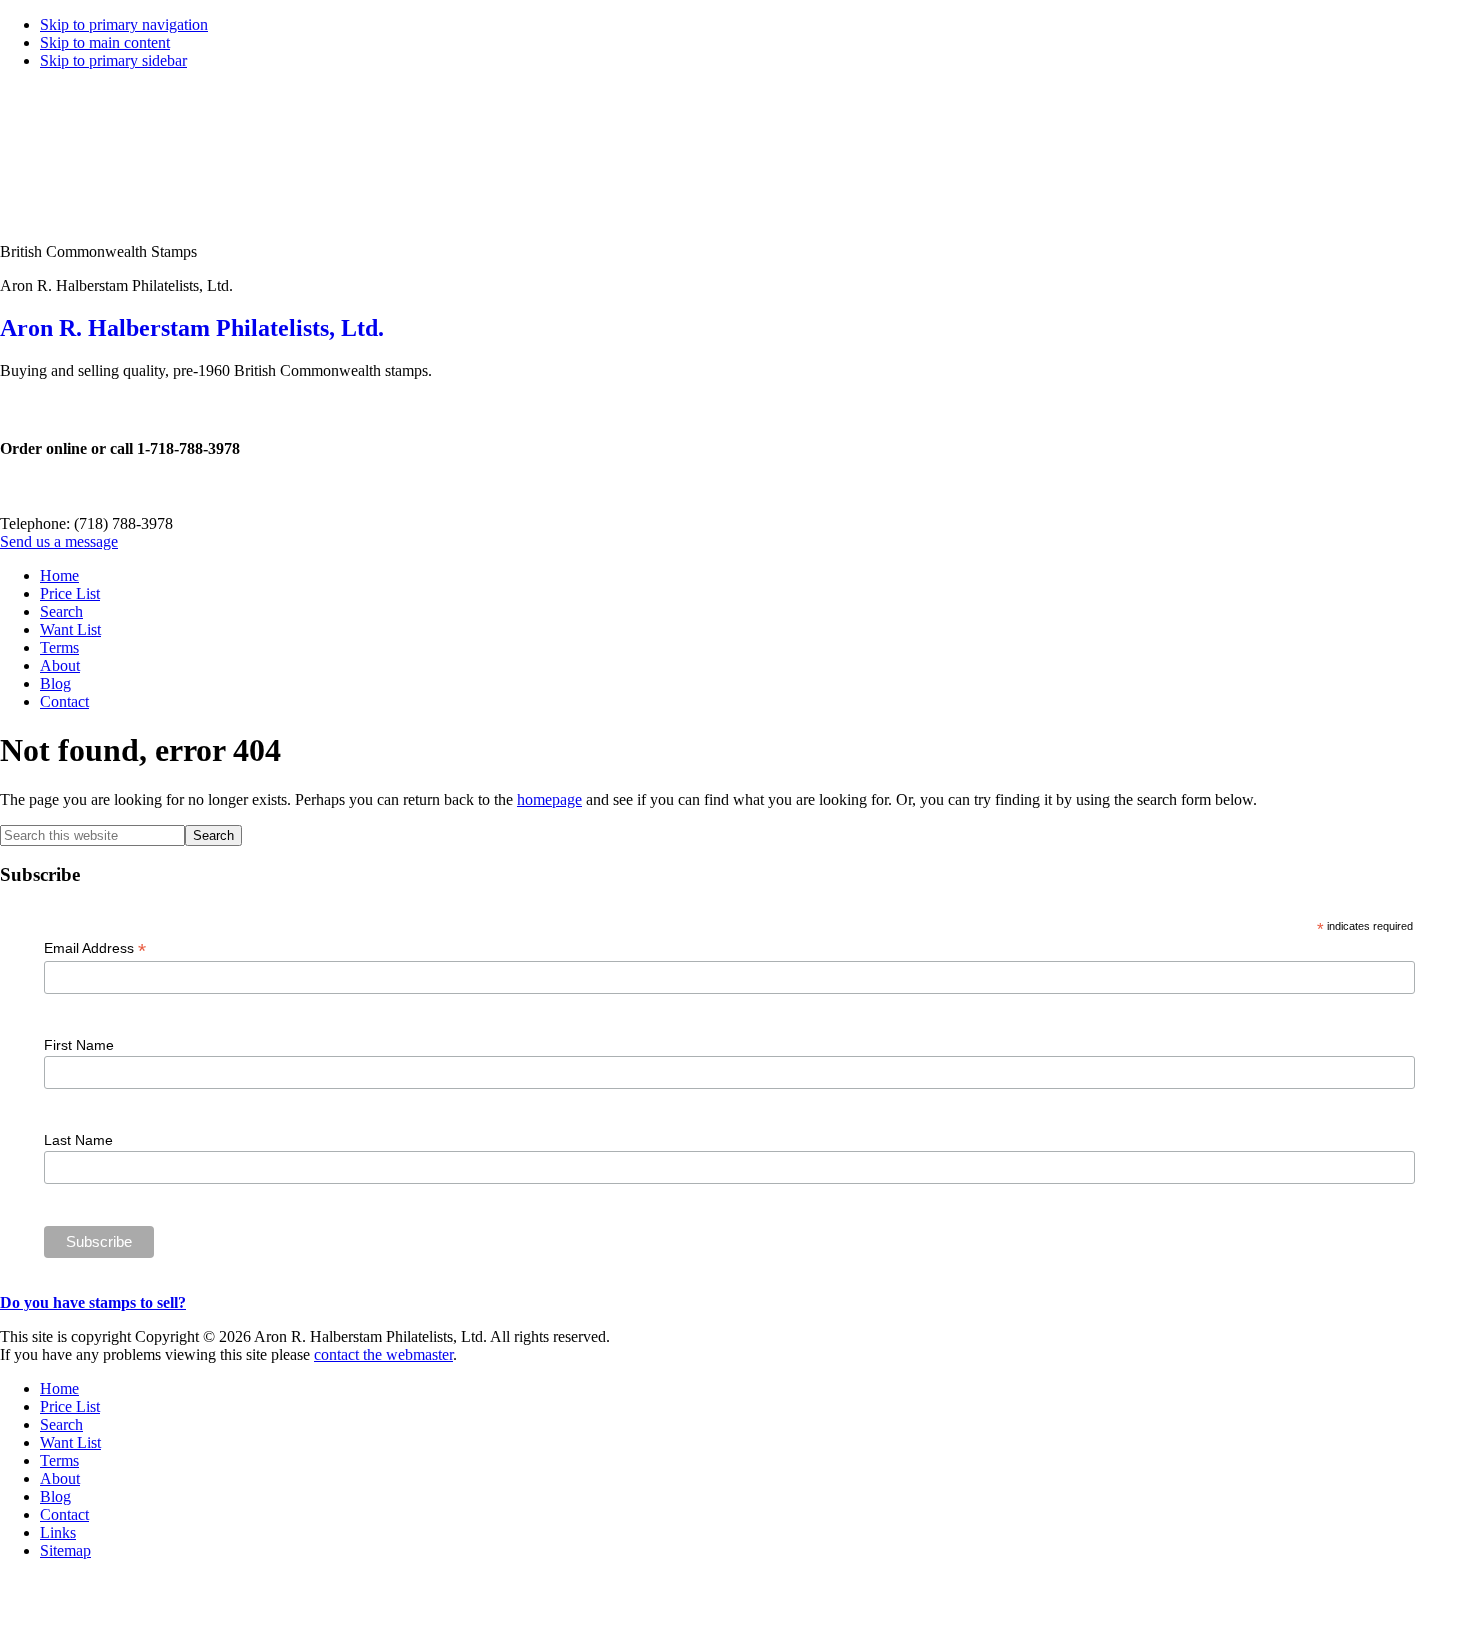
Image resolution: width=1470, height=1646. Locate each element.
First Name (79, 1045)
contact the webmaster (383, 1354)
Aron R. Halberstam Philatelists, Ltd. (192, 328)
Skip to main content (105, 42)
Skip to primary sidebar (113, 60)
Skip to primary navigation (124, 24)
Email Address (95, 948)
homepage (549, 799)
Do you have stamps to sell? (93, 1302)
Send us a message (59, 541)
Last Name (78, 1140)
